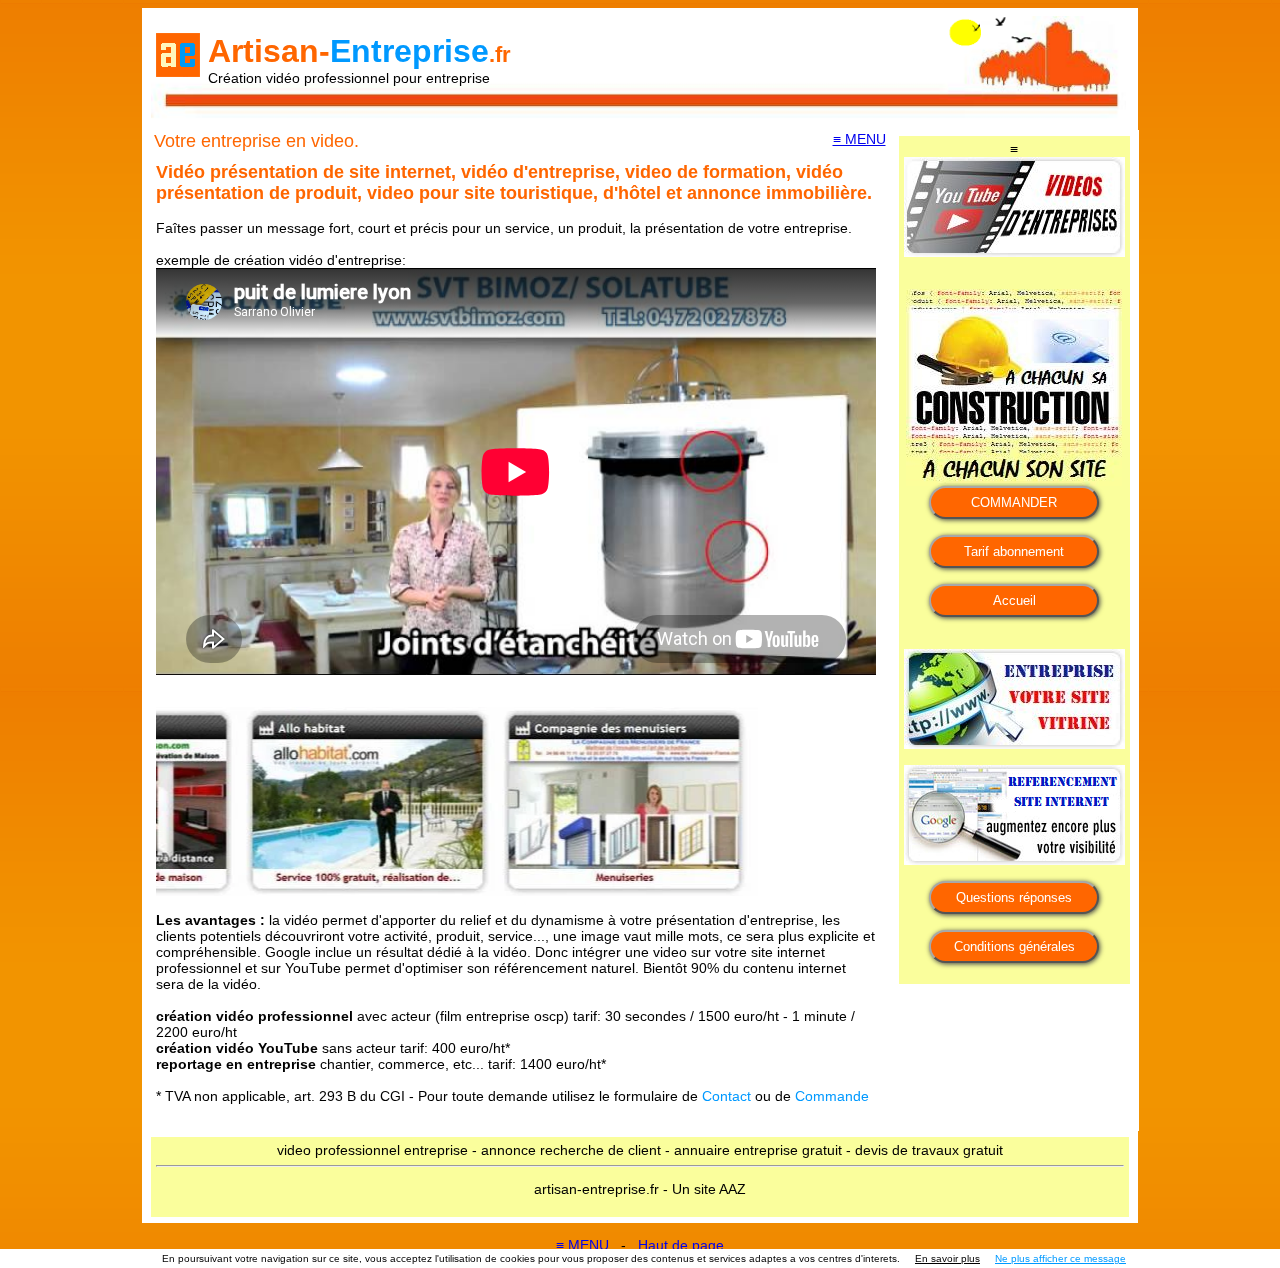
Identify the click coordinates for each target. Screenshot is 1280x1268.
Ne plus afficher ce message (1060, 1258)
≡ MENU (859, 139)
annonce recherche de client (571, 1150)
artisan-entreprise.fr (596, 1189)
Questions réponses (1014, 897)
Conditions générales (1014, 946)
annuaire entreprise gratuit (758, 1150)
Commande (832, 1096)
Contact (726, 1096)
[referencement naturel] (1014, 860)
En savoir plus (947, 1258)
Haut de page (681, 1245)
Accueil (1014, 600)
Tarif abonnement (1014, 551)
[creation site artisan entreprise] (1014, 744)
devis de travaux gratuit (929, 1150)
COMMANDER (1014, 502)
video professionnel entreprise (372, 1150)
